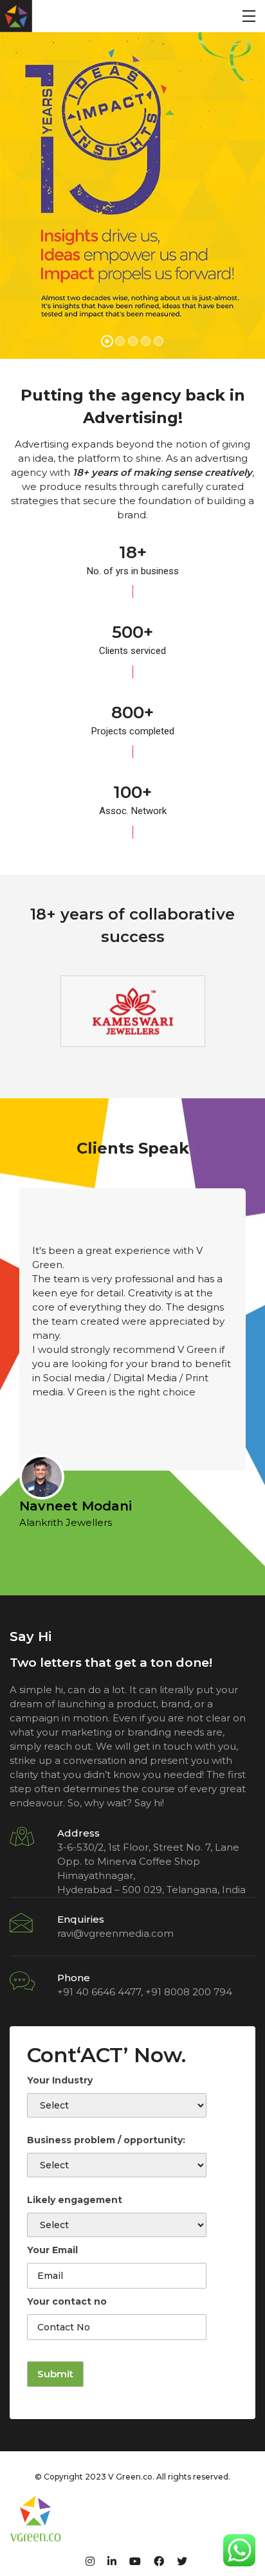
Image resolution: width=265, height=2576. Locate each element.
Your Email (52, 2250)
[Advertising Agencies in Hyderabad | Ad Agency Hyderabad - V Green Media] (16, 16)
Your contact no (67, 2301)
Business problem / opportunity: (106, 2140)
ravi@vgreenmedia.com (115, 1933)
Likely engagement (75, 2200)
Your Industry (60, 2080)
